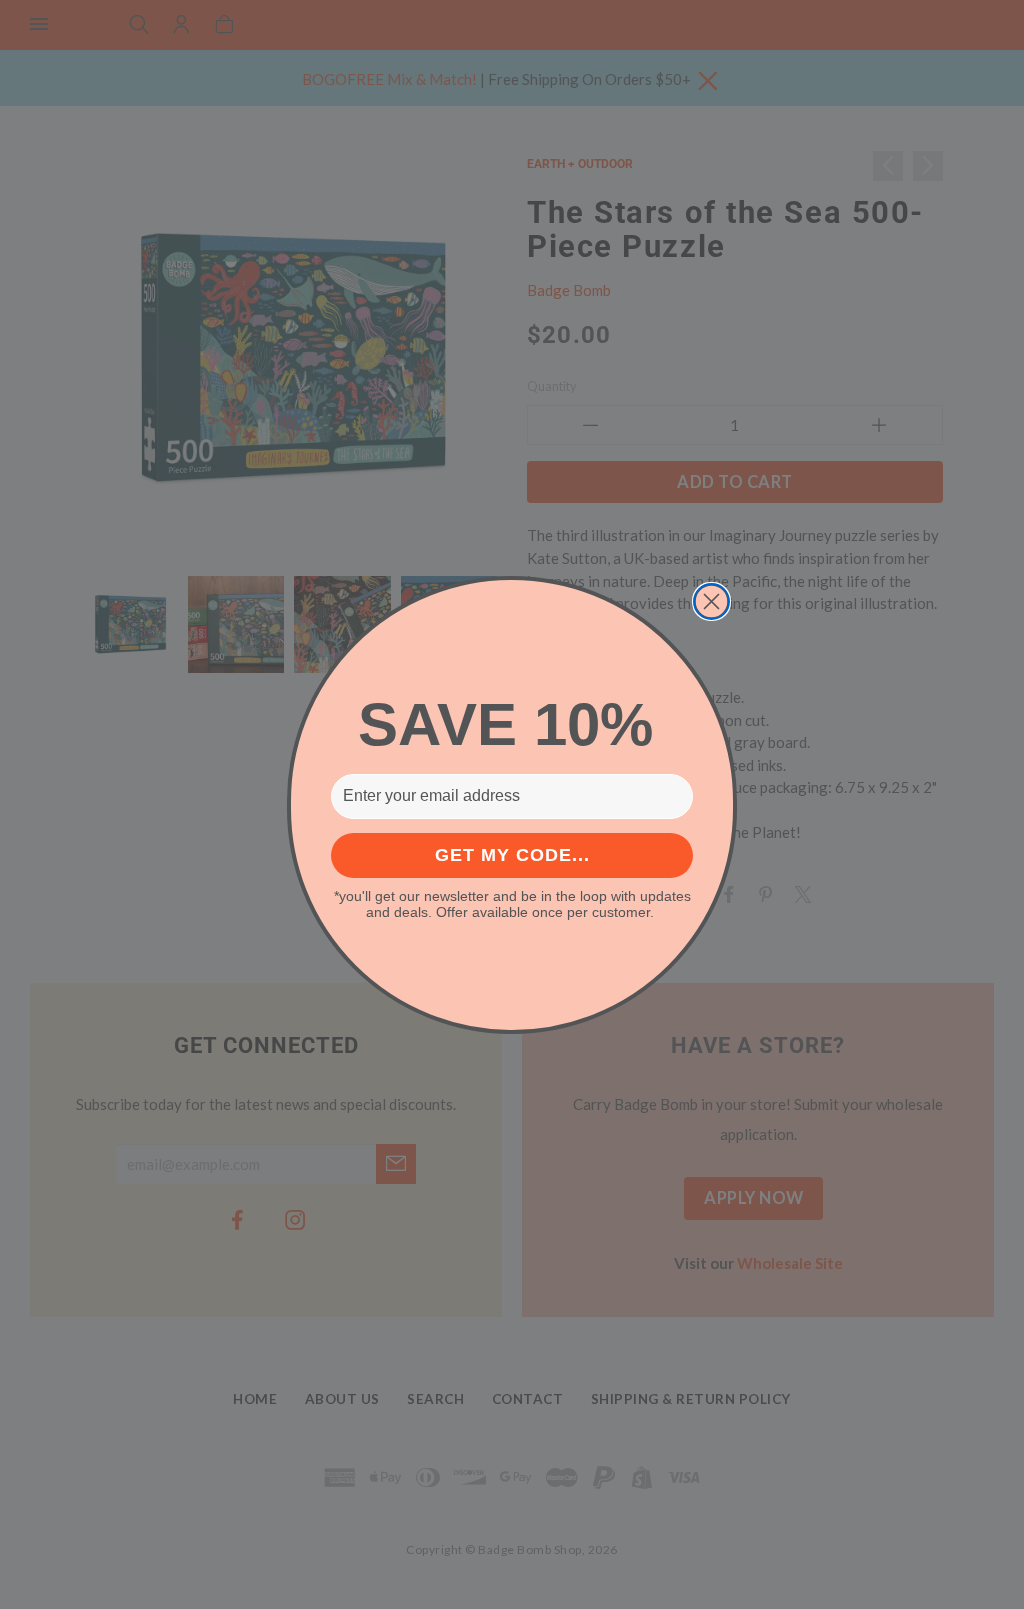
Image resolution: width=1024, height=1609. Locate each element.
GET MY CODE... (512, 855)
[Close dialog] (711, 601)
